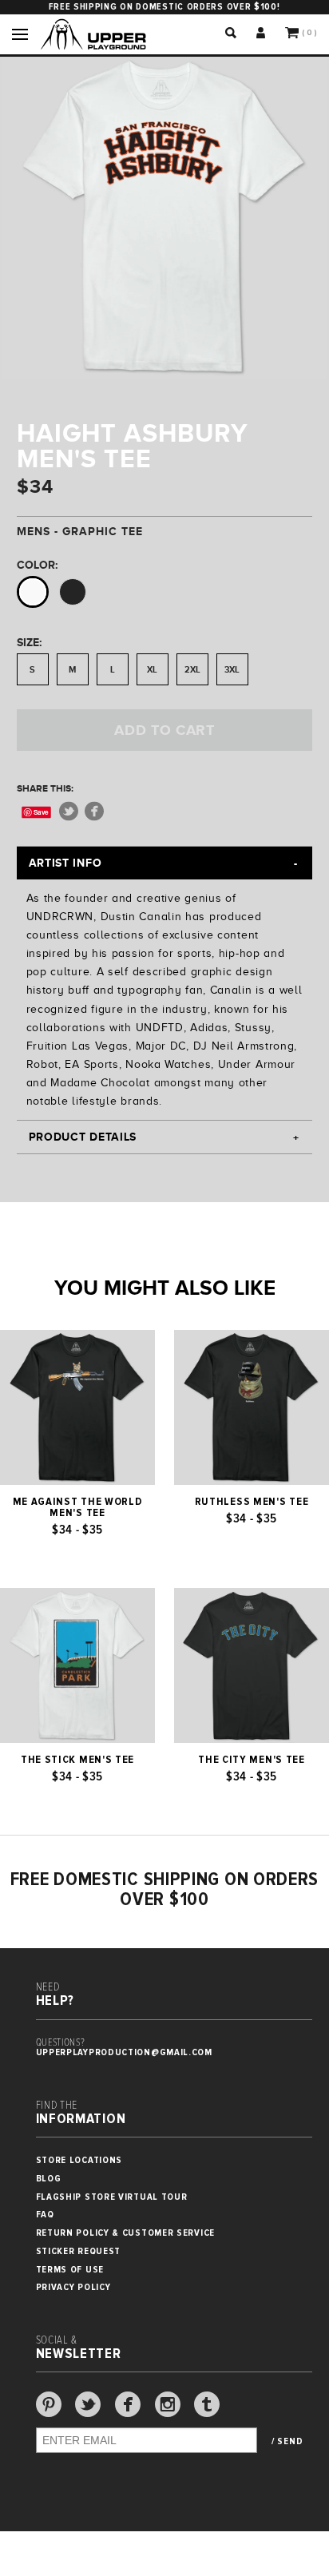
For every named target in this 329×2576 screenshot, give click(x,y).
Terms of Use (70, 2270)
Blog (49, 2179)
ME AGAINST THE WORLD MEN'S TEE (78, 1507)
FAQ (45, 2215)
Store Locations (79, 2160)
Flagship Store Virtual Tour (112, 2197)
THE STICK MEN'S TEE (77, 1760)
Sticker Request (79, 2251)
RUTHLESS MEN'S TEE (252, 1502)
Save (41, 812)
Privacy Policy (73, 2287)
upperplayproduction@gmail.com (124, 2052)
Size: (29, 642)
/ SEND (287, 2442)
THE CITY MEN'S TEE (252, 1760)
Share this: (45, 788)
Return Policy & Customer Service (125, 2233)
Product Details (83, 1137)
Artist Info (65, 863)
